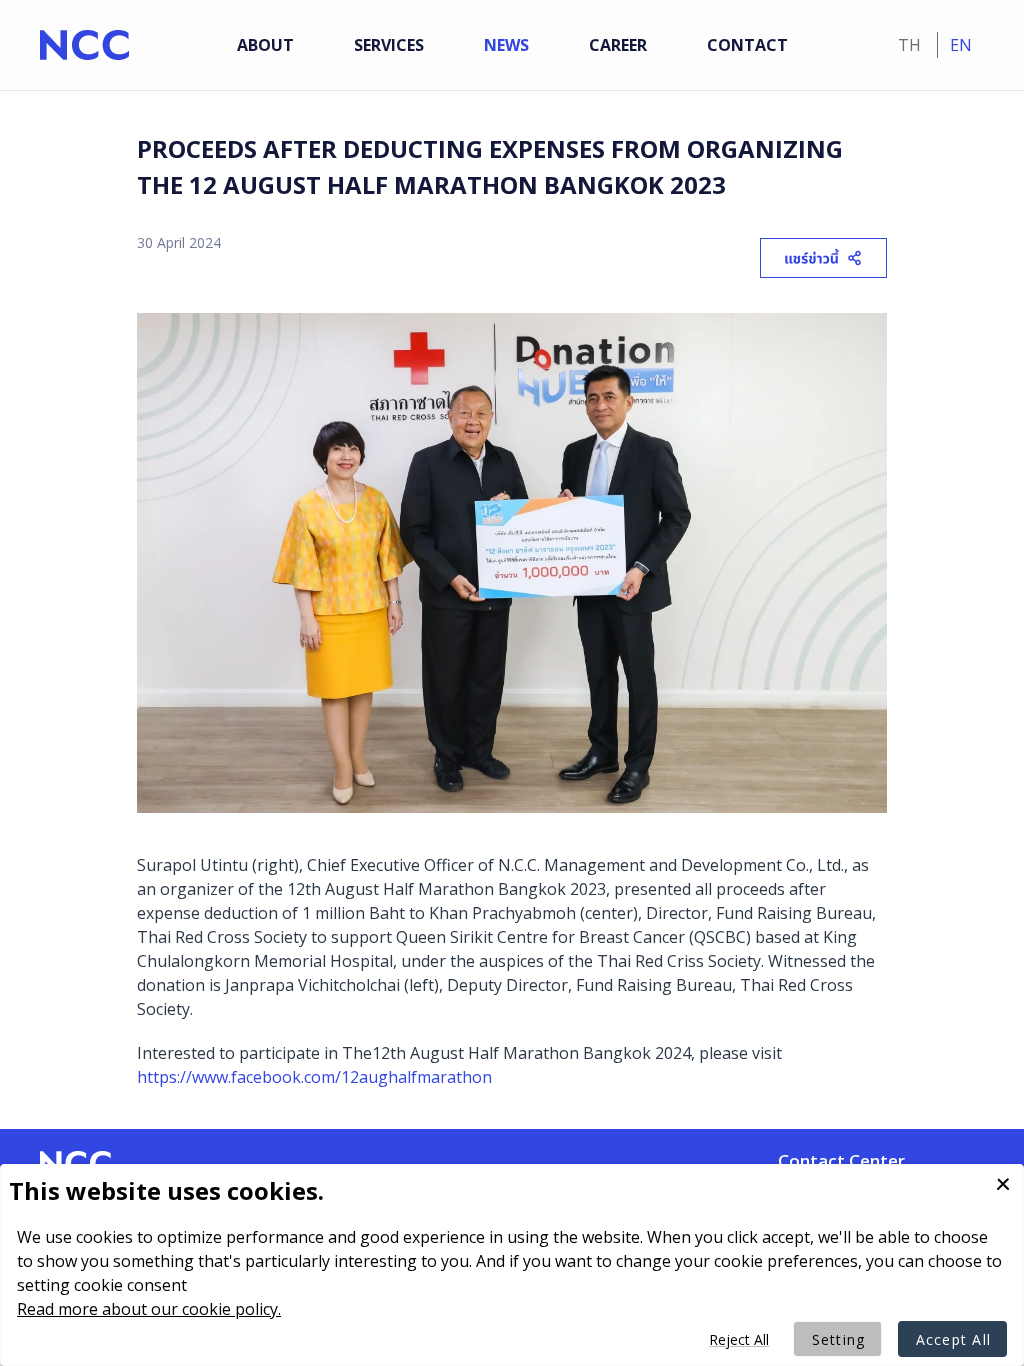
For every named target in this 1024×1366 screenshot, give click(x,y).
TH (911, 45)
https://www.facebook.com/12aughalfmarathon (314, 1077)
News (506, 45)
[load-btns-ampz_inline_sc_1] (820, 264)
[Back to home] (84, 45)
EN (961, 45)
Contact (747, 45)
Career (618, 45)
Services (389, 45)
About (265, 45)
